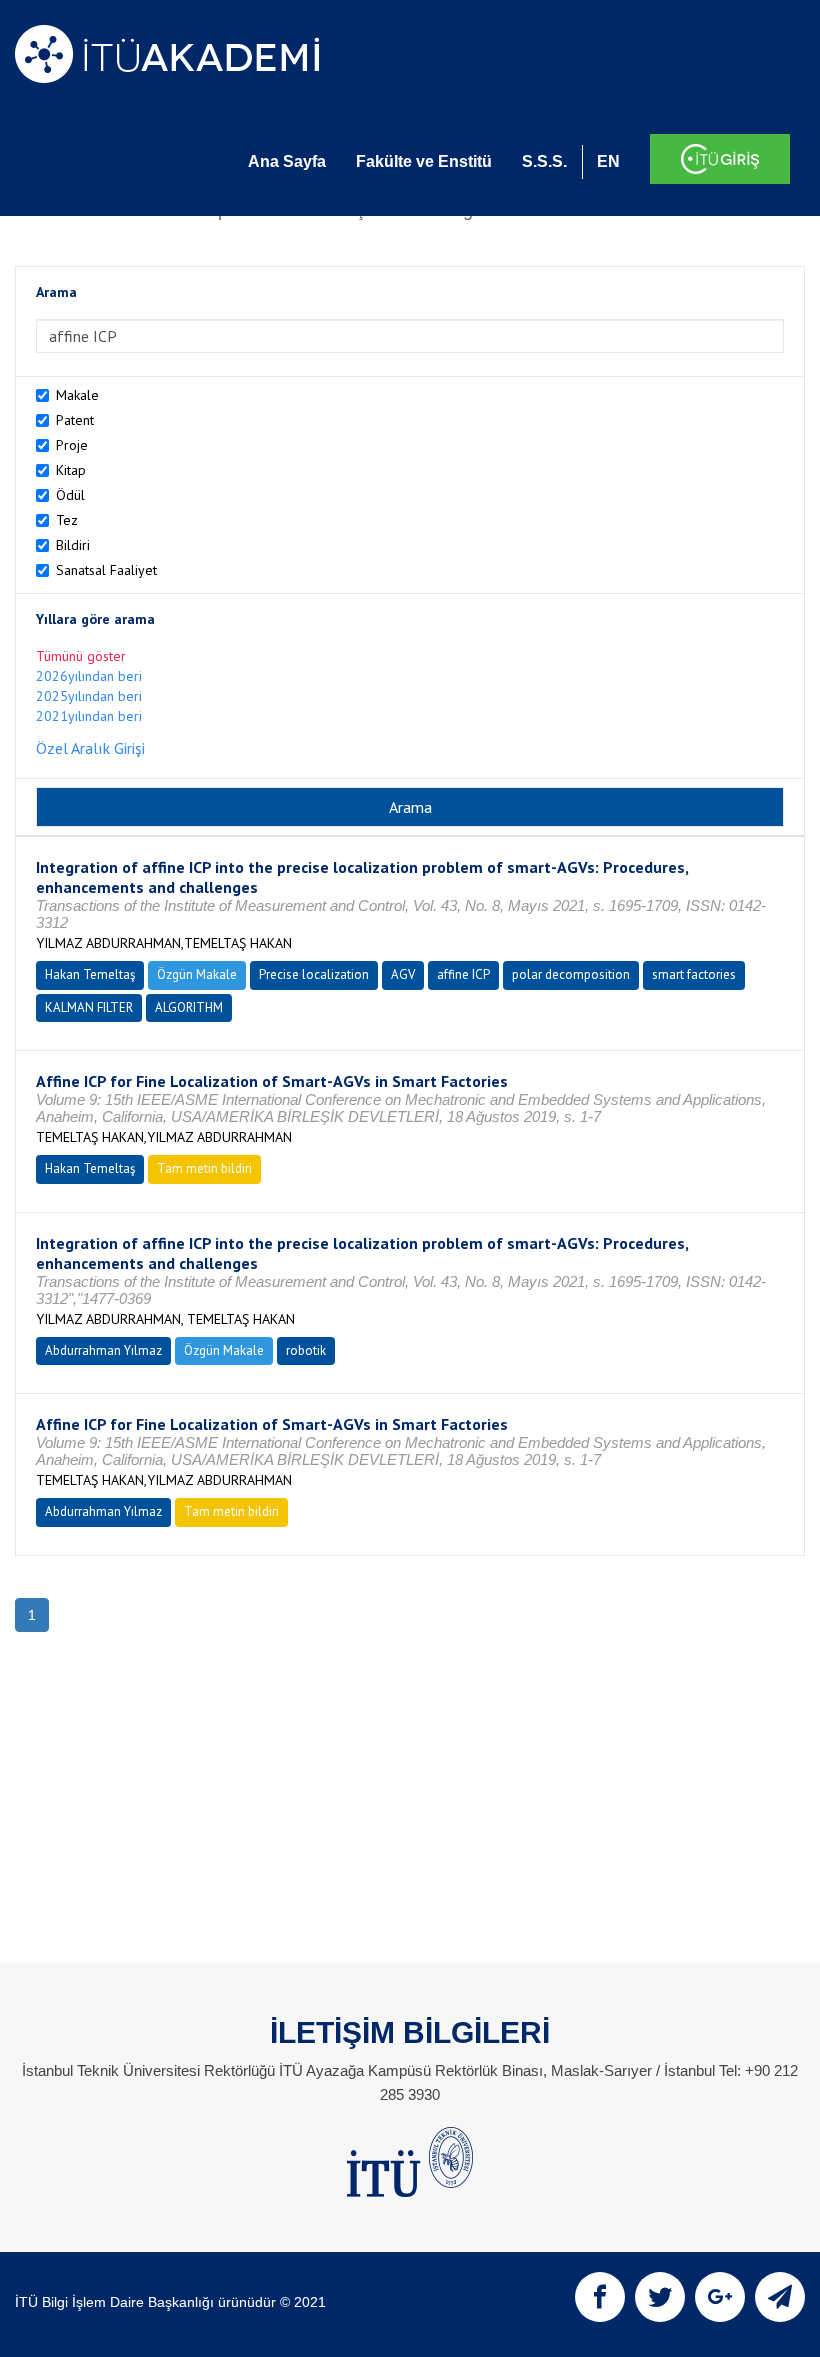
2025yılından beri (89, 696)
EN (608, 161)
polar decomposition (571, 974)
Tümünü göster (81, 656)
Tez (67, 520)
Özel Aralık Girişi (90, 748)
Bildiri (73, 545)
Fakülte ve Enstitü (424, 161)
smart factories (694, 974)
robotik (306, 1350)
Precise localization (314, 974)
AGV (403, 974)
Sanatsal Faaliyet (106, 570)
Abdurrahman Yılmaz (103, 1350)
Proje (72, 445)
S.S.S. (544, 161)
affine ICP (463, 974)
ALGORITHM (189, 1007)
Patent (75, 420)
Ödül (70, 495)
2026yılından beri (89, 676)
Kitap (71, 470)
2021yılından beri (89, 716)
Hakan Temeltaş (90, 974)
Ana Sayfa (287, 161)
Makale (77, 395)
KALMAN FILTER (89, 1007)
